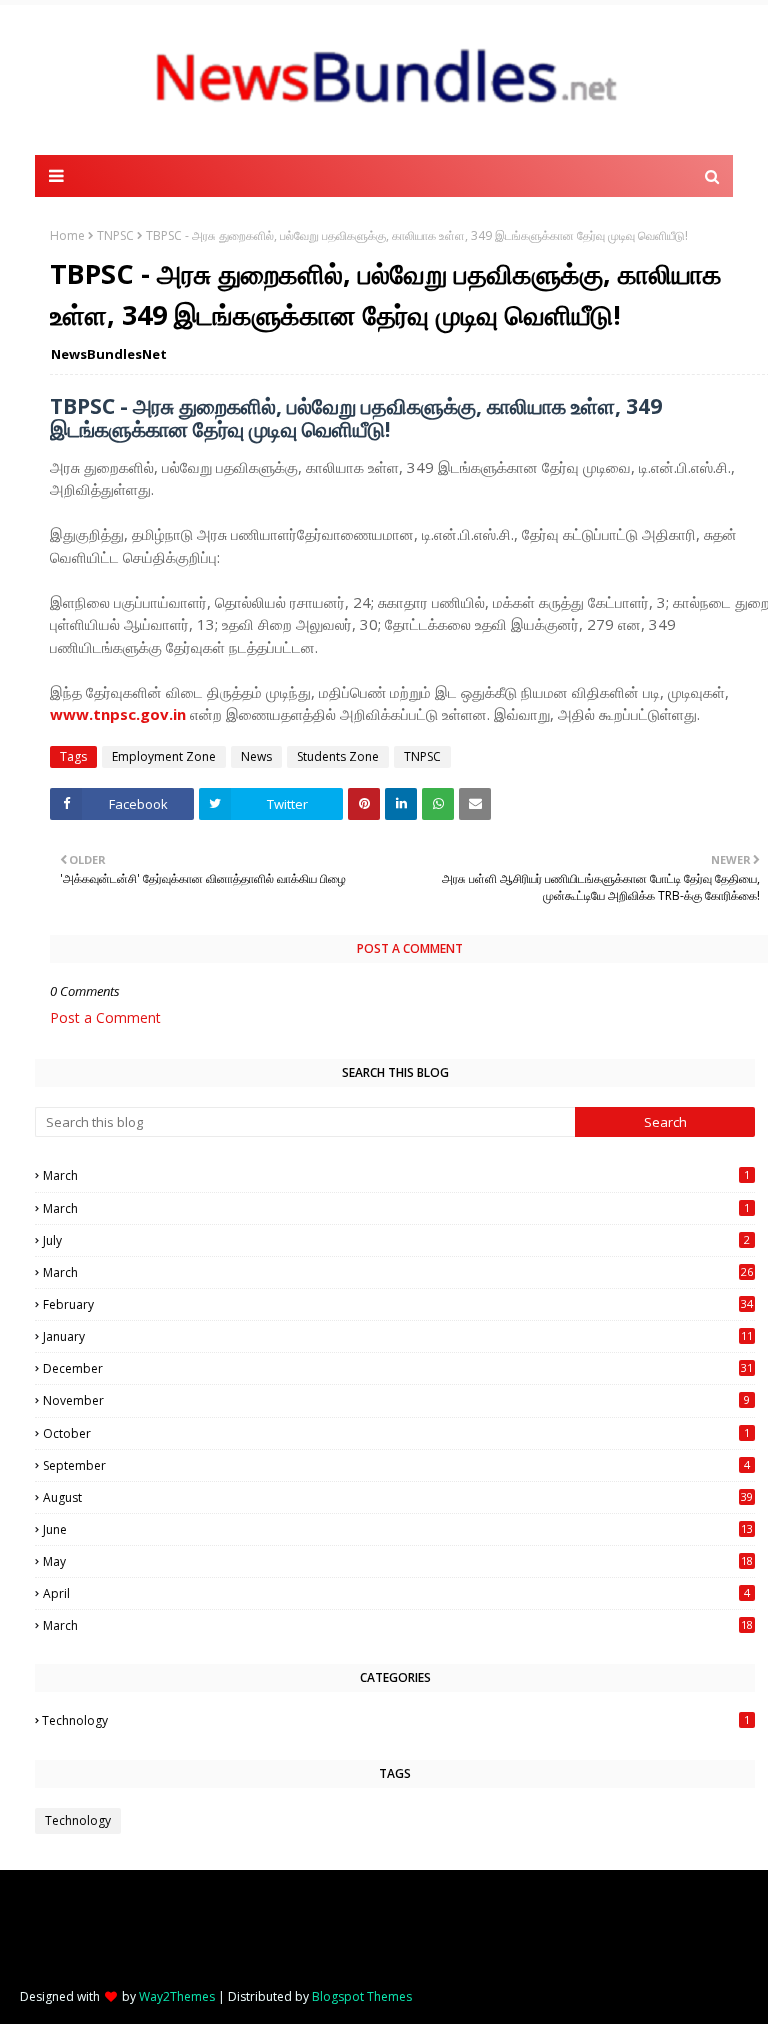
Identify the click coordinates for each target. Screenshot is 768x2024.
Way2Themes (177, 1996)
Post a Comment (105, 1017)
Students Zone (338, 756)
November (396, 1400)
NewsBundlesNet (109, 354)
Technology (396, 1720)
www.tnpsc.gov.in (118, 714)
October (396, 1433)
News (256, 756)
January (398, 1336)
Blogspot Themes (362, 1996)
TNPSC (115, 235)
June (398, 1529)
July (396, 1240)
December (398, 1368)
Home (67, 235)
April (396, 1593)
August (398, 1497)
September (396, 1465)
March (396, 1175)
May (398, 1561)
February (398, 1304)
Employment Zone (164, 756)
